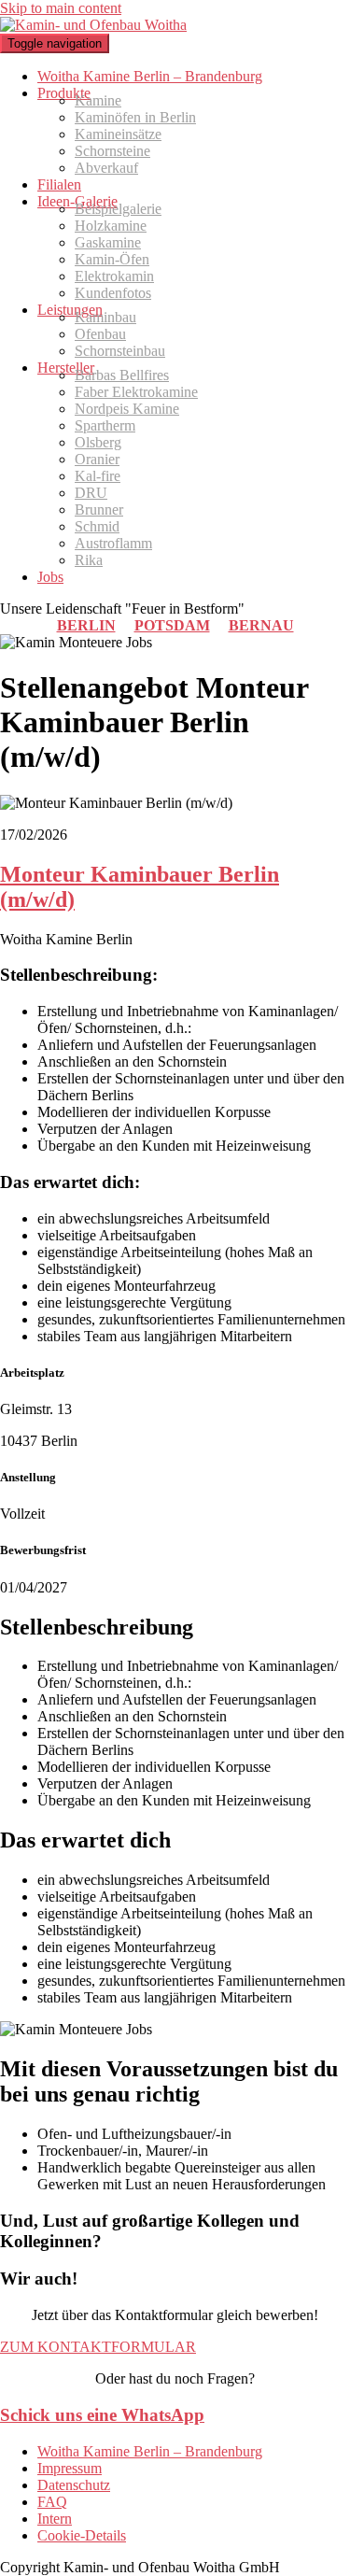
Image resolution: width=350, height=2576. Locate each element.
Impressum (70, 2468)
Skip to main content (61, 8)
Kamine (98, 100)
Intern (55, 2519)
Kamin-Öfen (112, 259)
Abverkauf (106, 168)
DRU (91, 493)
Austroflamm (113, 543)
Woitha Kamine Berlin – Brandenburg (150, 76)
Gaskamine (108, 242)
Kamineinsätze (118, 134)
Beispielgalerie (118, 209)
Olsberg (98, 442)
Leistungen (70, 310)
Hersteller (66, 368)
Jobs (50, 577)
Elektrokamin (114, 276)
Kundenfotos (113, 293)
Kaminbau (105, 317)
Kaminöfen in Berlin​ (135, 117)
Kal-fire (98, 476)
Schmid (97, 526)
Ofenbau (100, 334)
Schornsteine (112, 151)
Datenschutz (74, 2485)
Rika (89, 560)
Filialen (59, 184)
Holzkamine (111, 226)
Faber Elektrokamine (136, 392)
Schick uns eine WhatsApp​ (102, 2415)
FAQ (52, 2502)
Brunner (99, 510)
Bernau (261, 625)
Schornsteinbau (120, 351)
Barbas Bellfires (122, 375)
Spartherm (105, 425)
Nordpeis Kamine (127, 409)
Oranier (97, 459)
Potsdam (172, 625)
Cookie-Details (82, 2535)
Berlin (86, 625)
